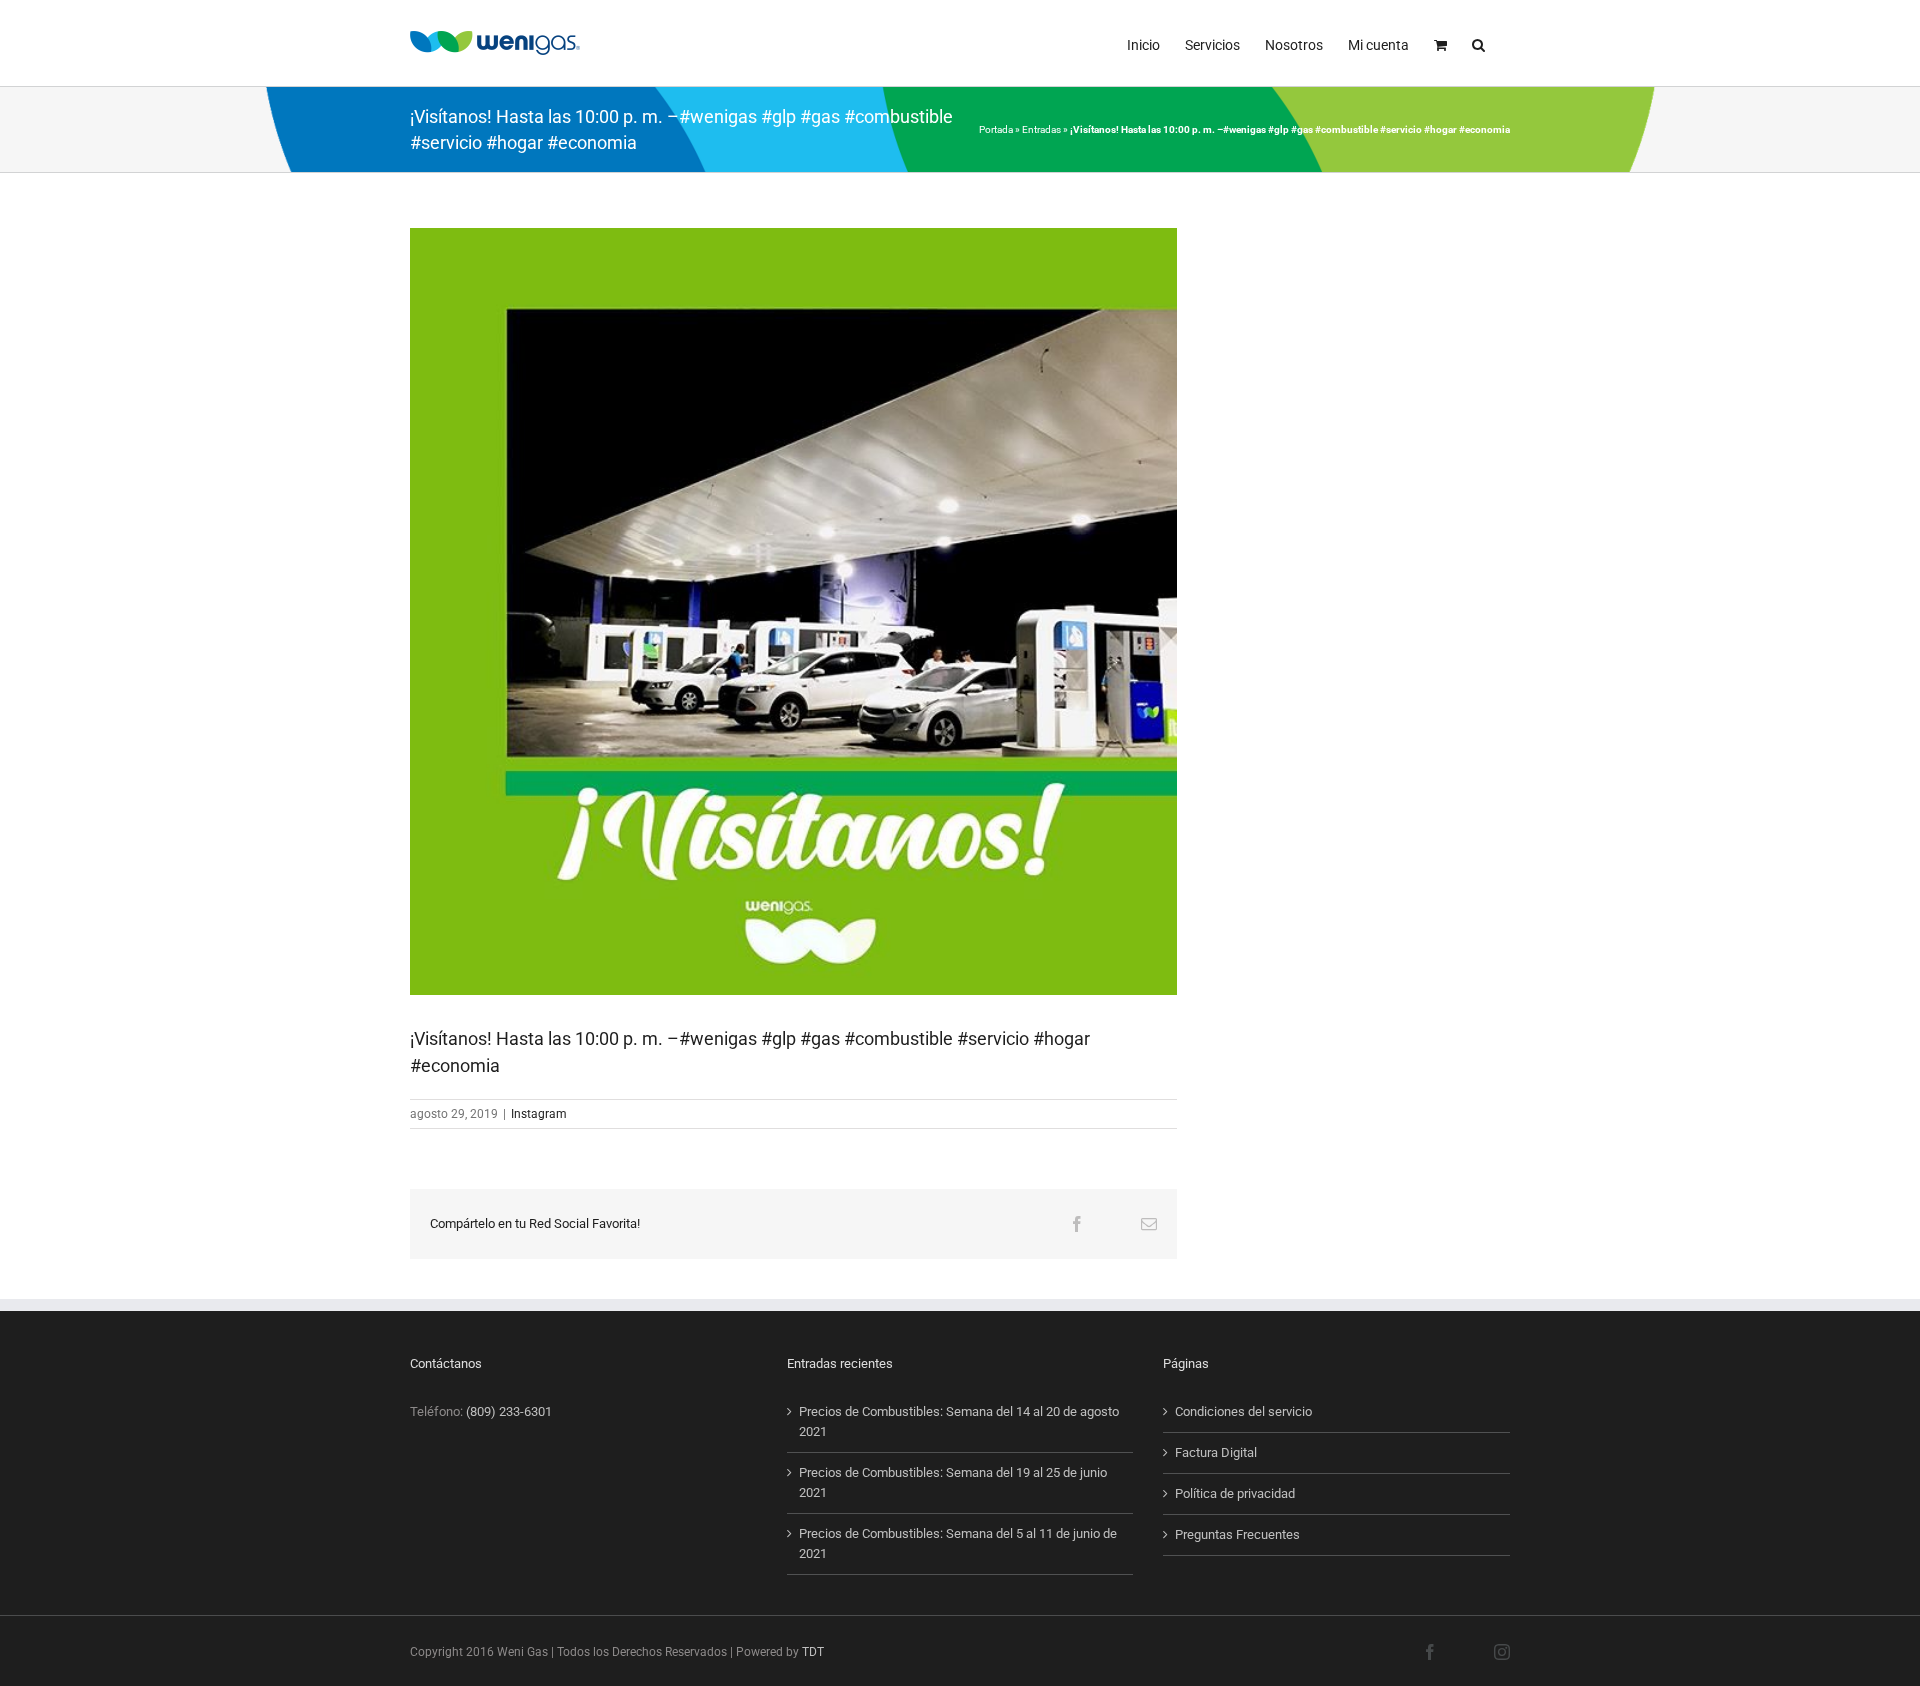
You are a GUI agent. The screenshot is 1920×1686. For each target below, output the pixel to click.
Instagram (539, 1114)
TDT (813, 1652)
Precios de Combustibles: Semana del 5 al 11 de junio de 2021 (958, 1543)
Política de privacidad (1235, 1493)
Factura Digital (1216, 1452)
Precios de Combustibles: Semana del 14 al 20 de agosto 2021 (959, 1421)
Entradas (1041, 129)
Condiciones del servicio (1243, 1411)
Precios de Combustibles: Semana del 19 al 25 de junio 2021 (953, 1482)
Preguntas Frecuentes (1237, 1534)
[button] (1478, 43)
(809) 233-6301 (509, 1411)
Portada (996, 129)
